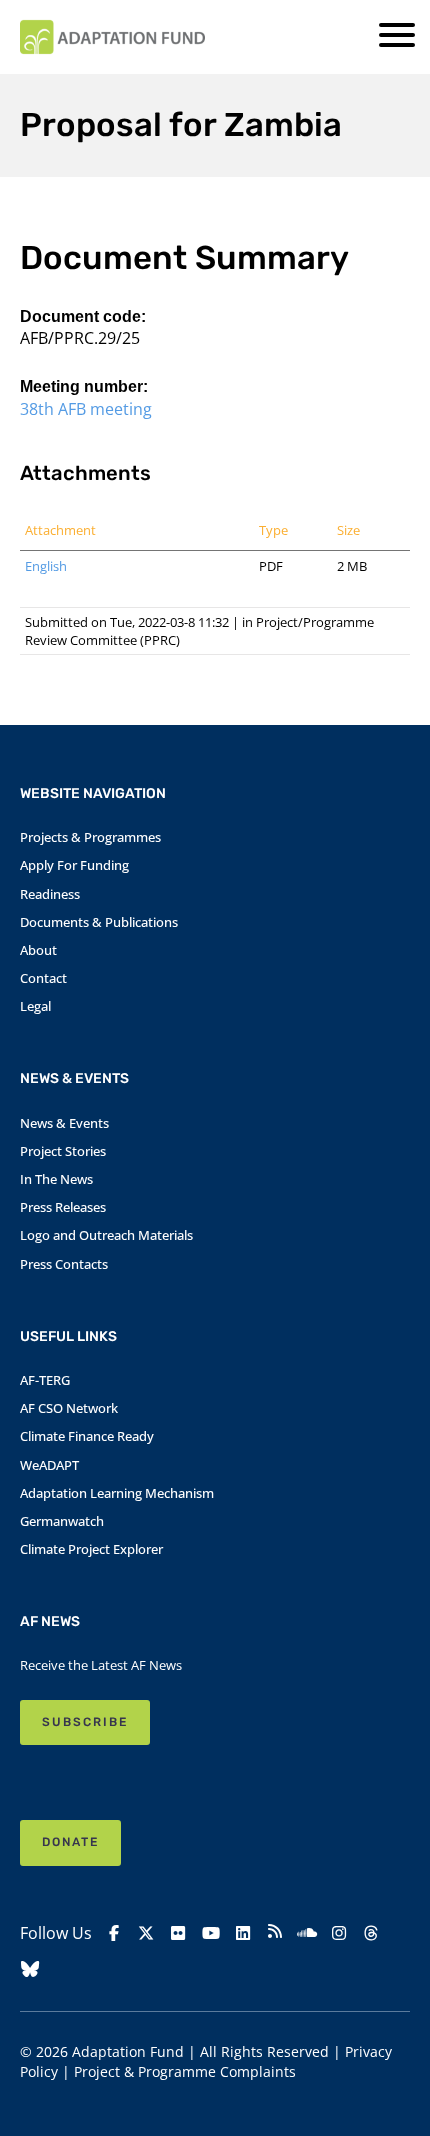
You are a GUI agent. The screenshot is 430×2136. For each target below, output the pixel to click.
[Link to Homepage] (112, 37)
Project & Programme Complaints (185, 2071)
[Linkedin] (243, 1933)
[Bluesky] (30, 1969)
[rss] (275, 1934)
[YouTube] (211, 1933)
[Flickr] (178, 1933)
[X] (146, 1933)
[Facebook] (114, 1933)
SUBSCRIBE (85, 1722)
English (46, 566)
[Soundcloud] (307, 1933)
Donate (70, 1842)
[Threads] (371, 1933)
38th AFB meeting (86, 409)
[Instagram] (339, 1933)
